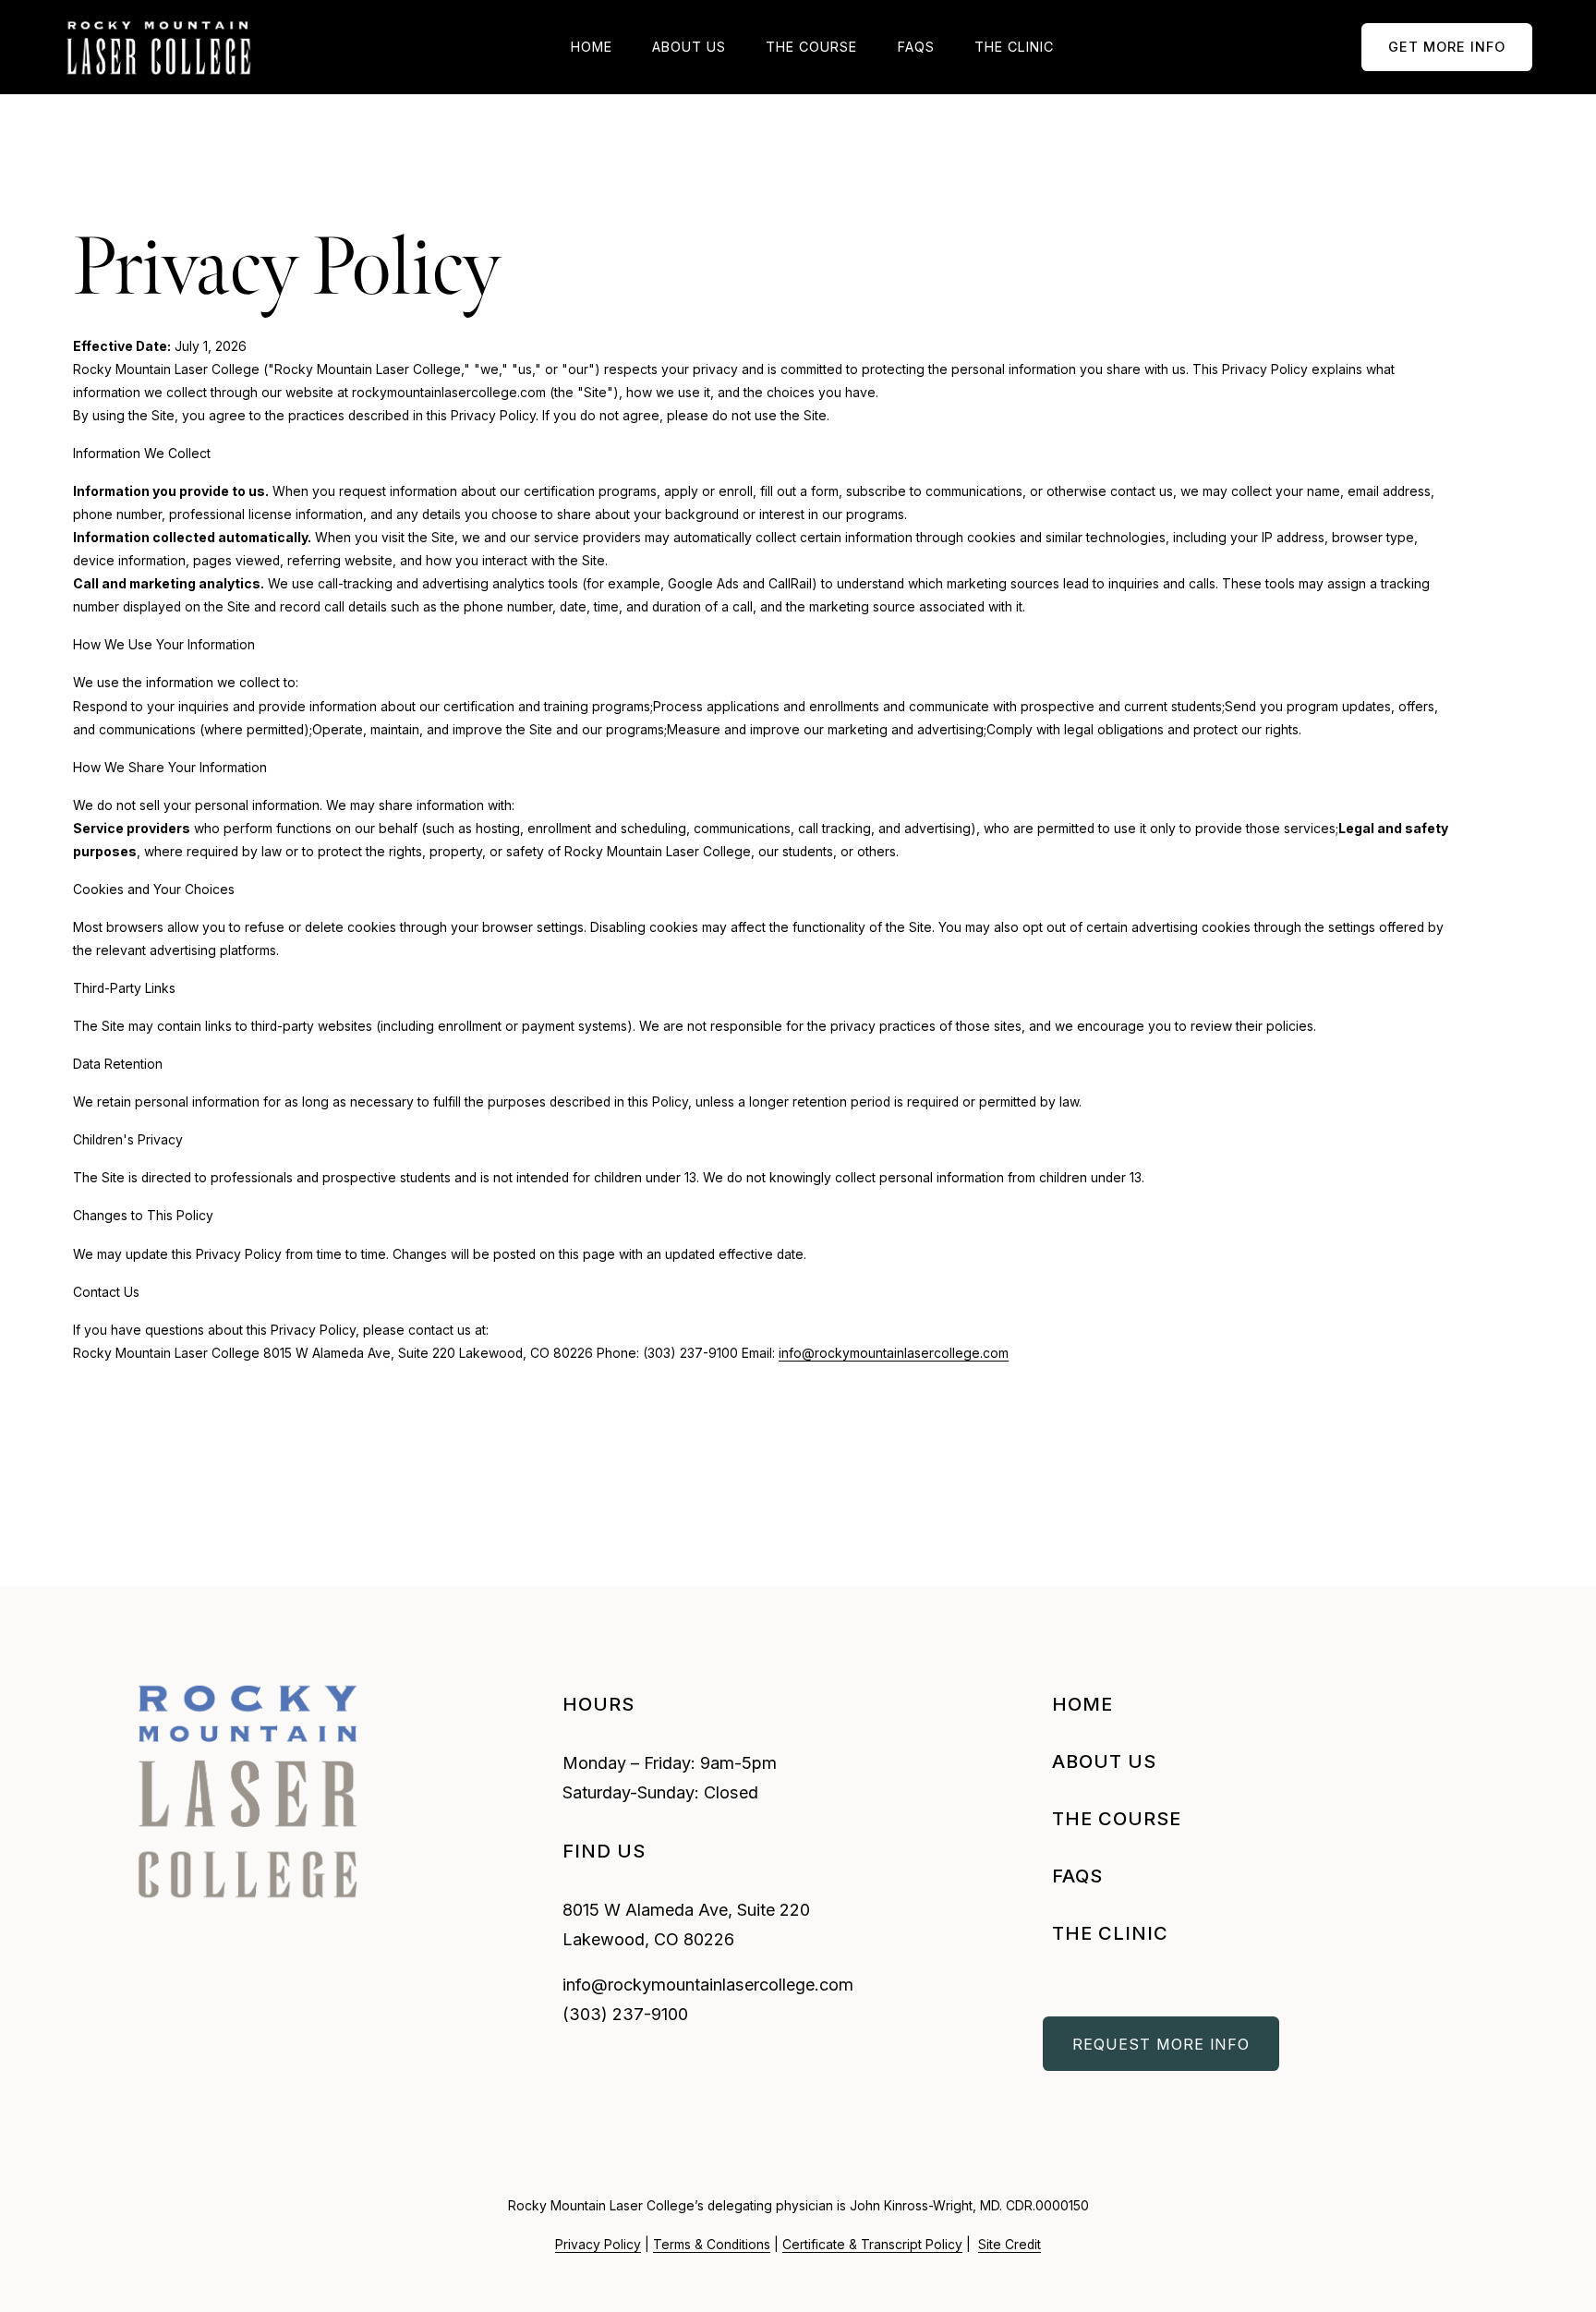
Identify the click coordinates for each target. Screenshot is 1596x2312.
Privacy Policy (598, 2245)
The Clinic (1014, 47)
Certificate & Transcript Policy (872, 2245)
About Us (689, 47)
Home (592, 47)
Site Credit (1010, 2245)
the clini (1103, 1933)
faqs (1077, 1876)
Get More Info (1447, 47)
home (1082, 1704)
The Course (811, 47)
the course (1117, 1818)
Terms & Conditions (712, 2245)
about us (1104, 1761)
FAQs (916, 47)
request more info (1161, 2044)
